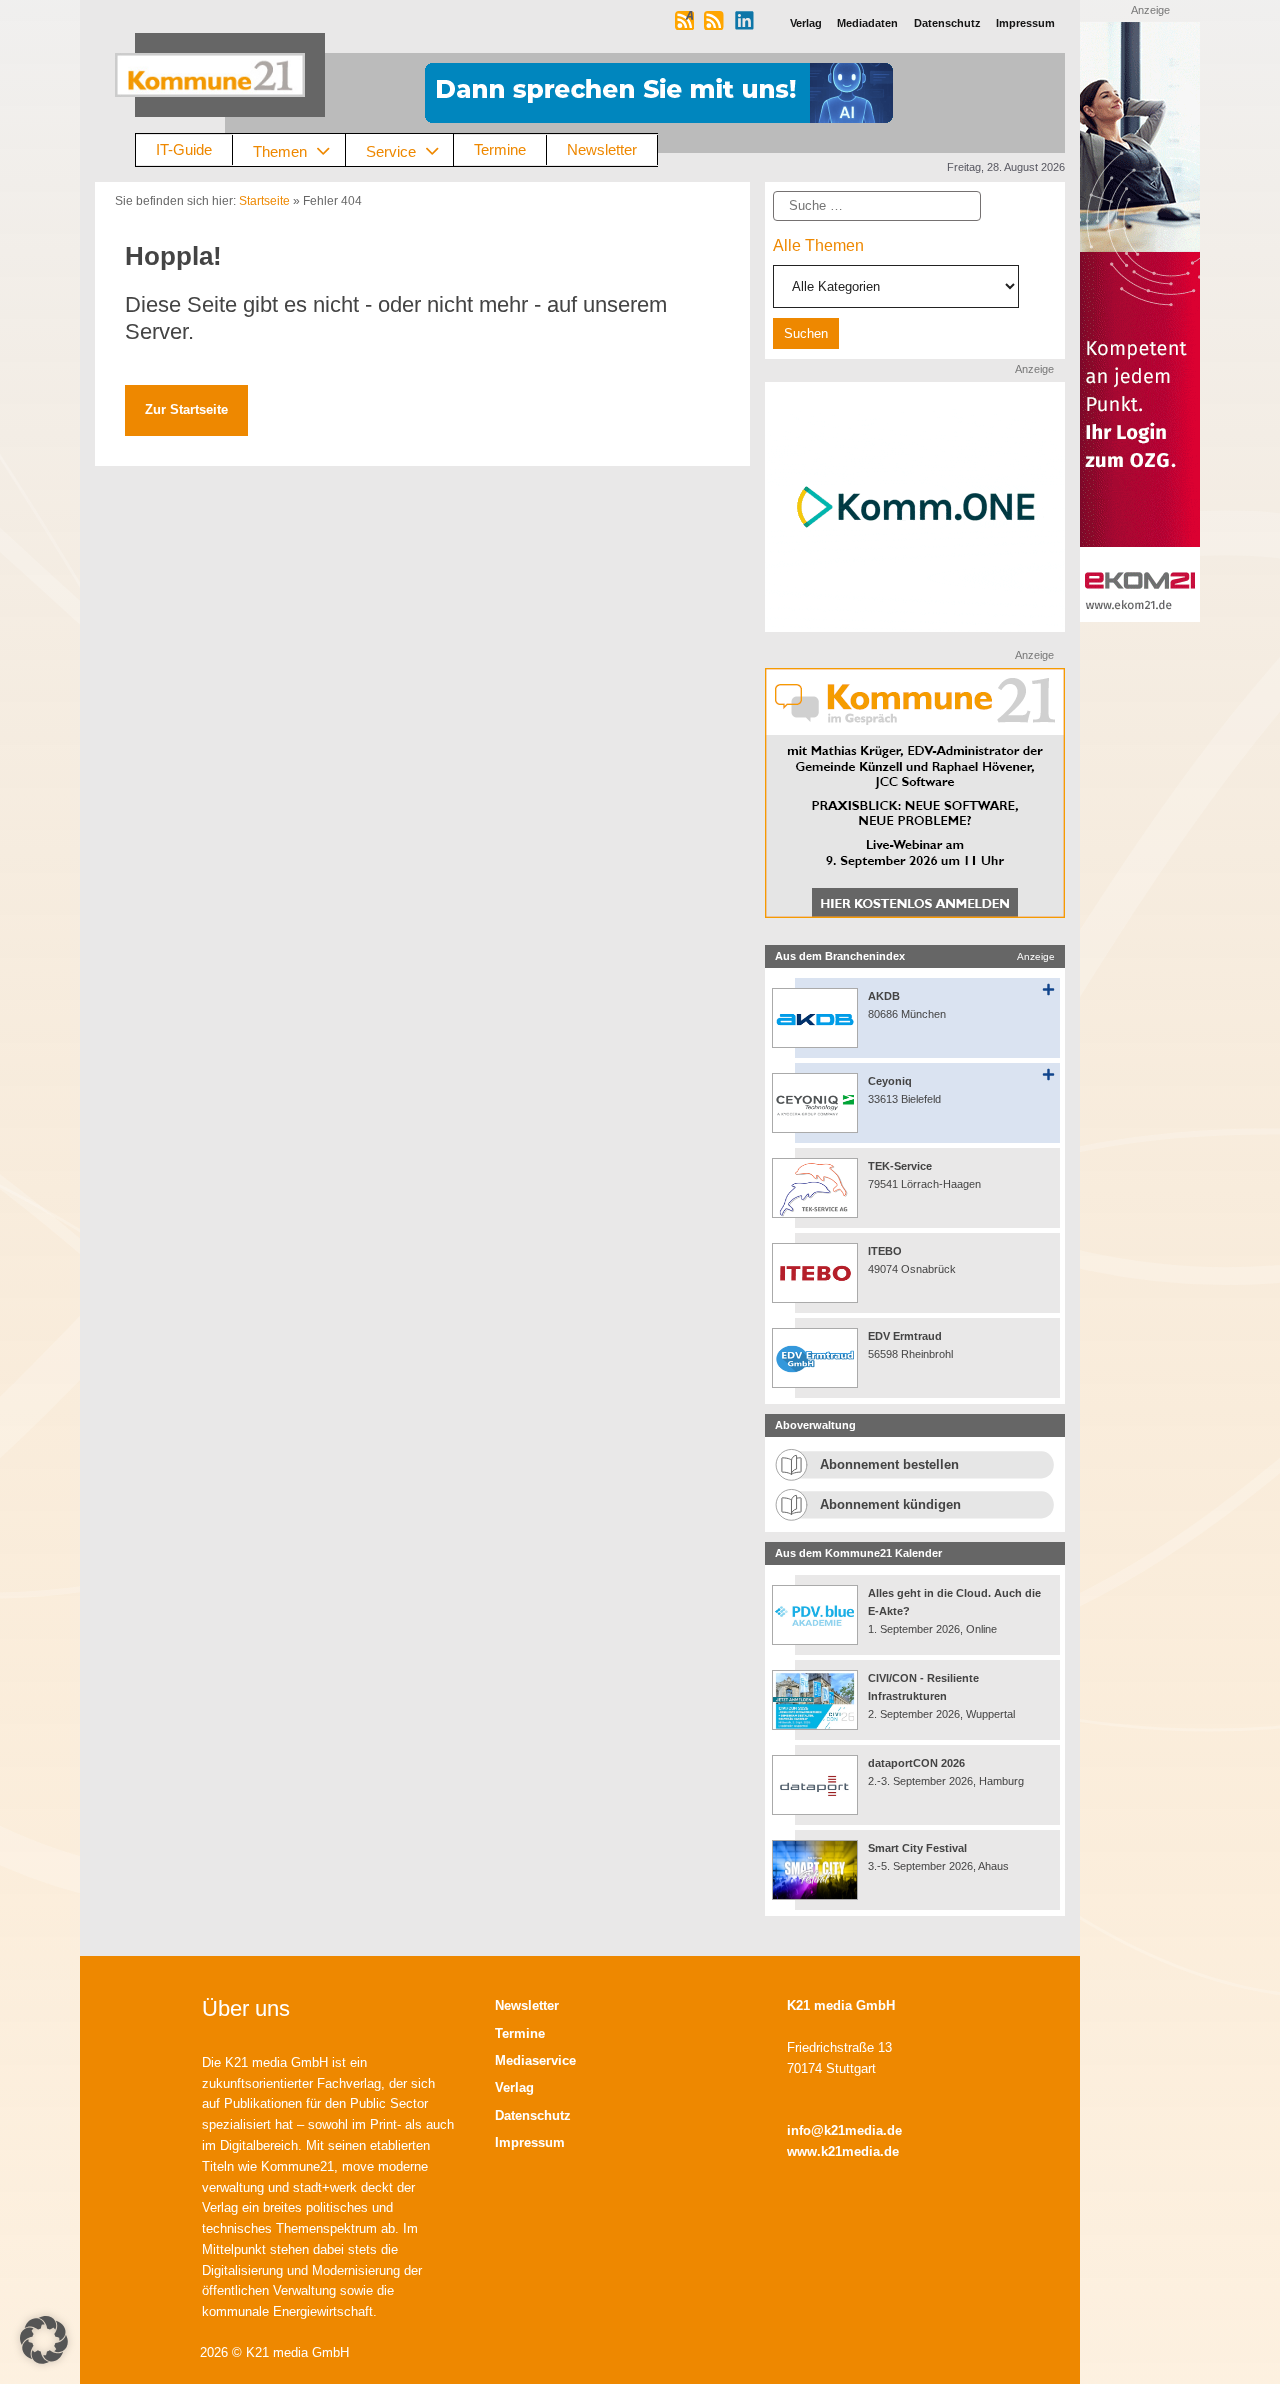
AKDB (884, 996)
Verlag (514, 2087)
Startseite (264, 201)
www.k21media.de (843, 2151)
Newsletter (602, 149)
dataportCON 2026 (916, 1763)
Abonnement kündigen (890, 1504)
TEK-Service (900, 1166)
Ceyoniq (890, 1081)
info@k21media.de (844, 2130)
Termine (500, 149)
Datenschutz (533, 2115)
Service (391, 150)
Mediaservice (535, 2060)
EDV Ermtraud (905, 1336)
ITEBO (885, 1251)
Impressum (530, 2142)
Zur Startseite (186, 409)
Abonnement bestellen (889, 1464)
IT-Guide (184, 149)
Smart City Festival (919, 1848)
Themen (280, 150)
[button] (44, 2340)
